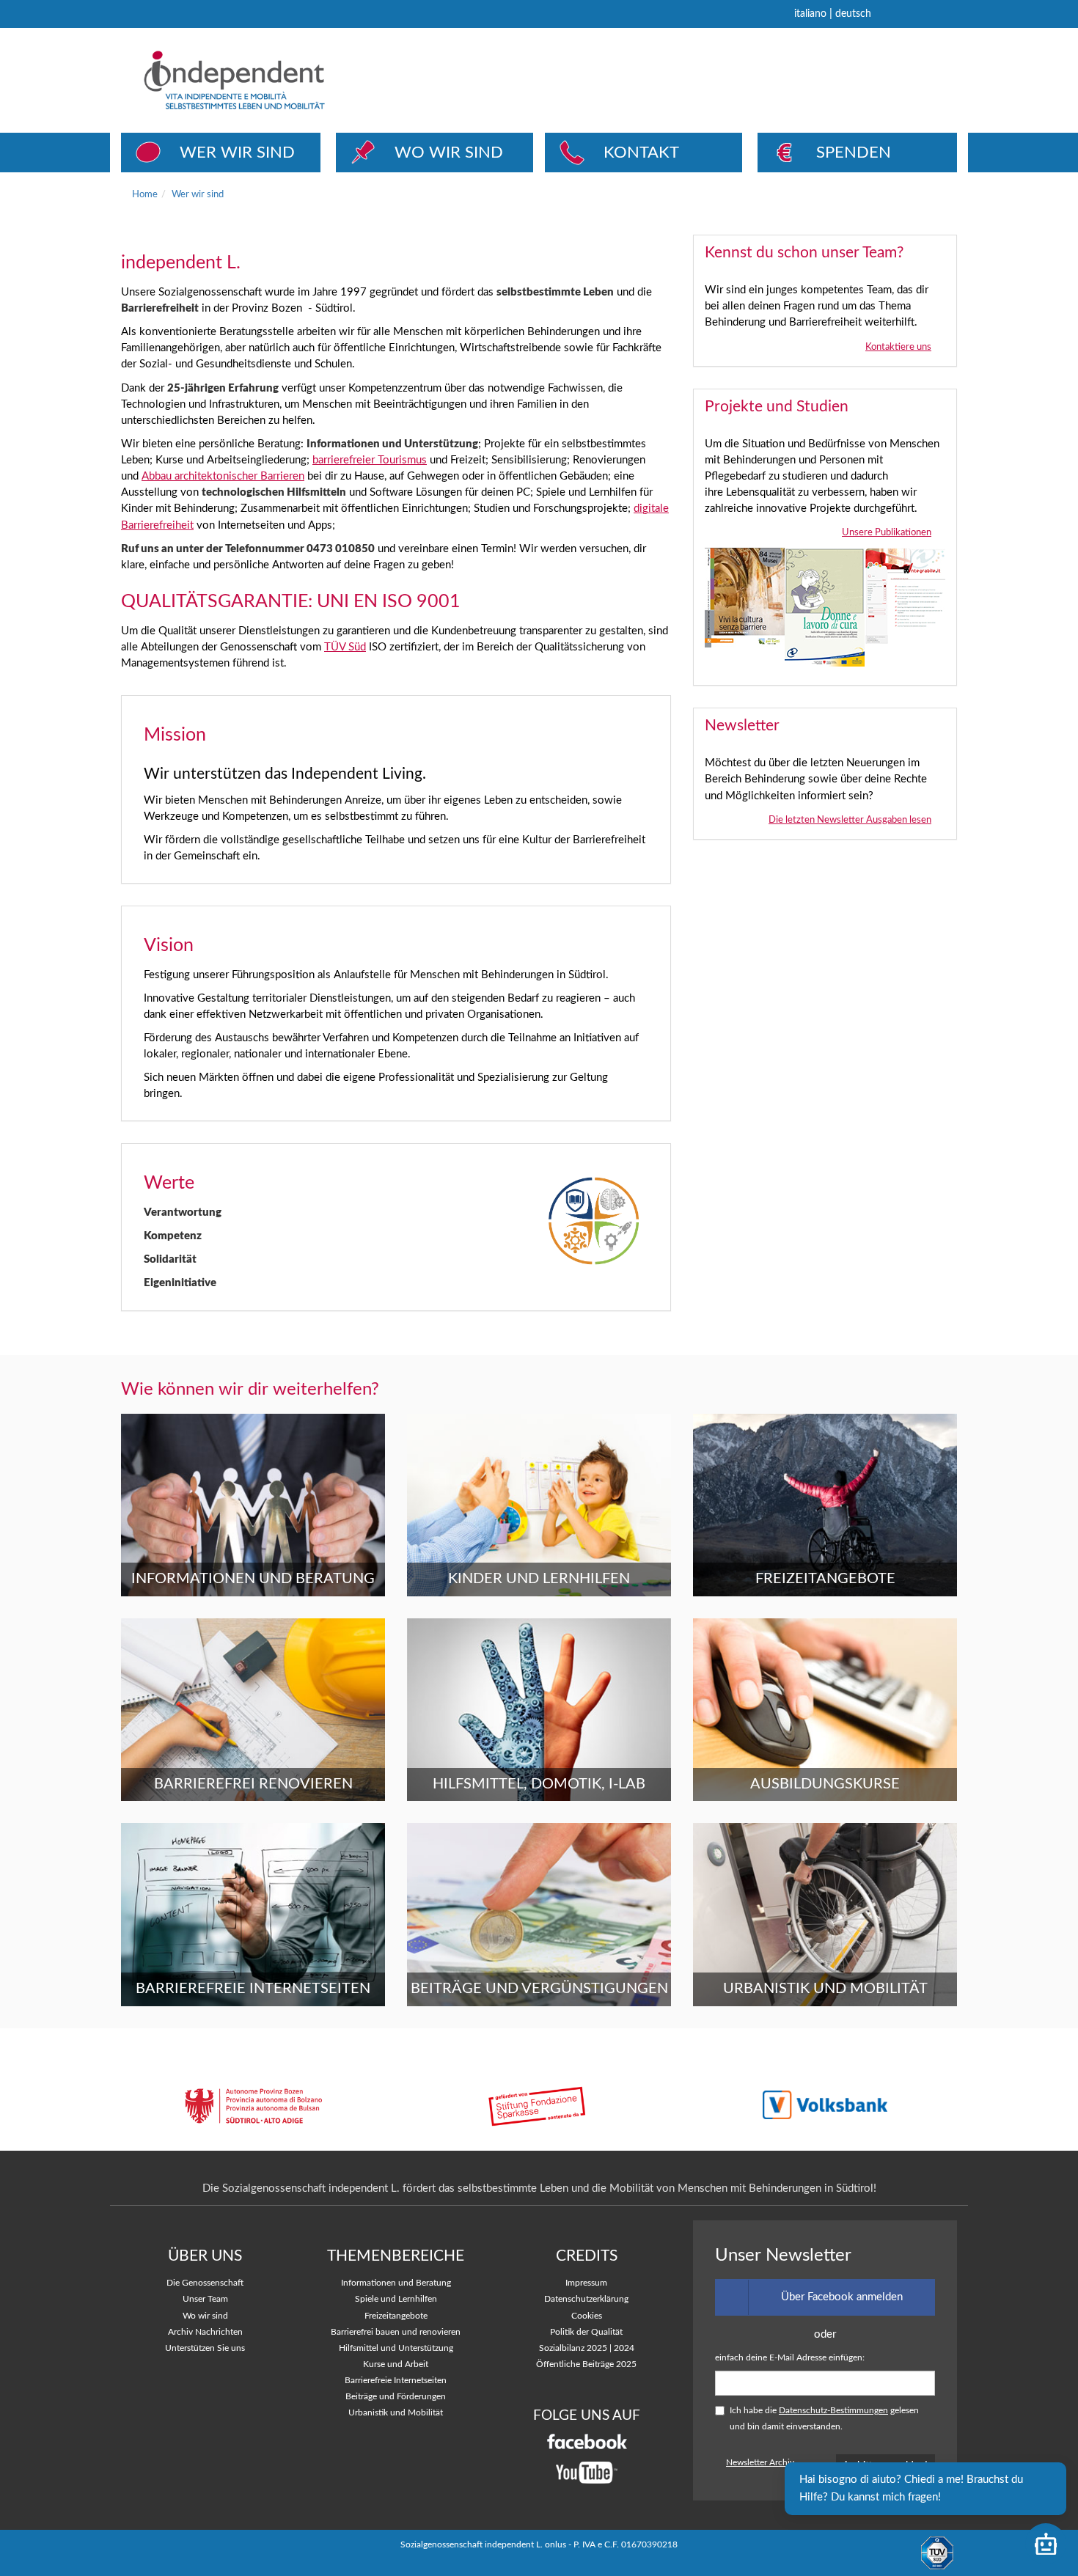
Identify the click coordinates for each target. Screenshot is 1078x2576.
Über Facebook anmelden (842, 2297)
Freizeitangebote (396, 2316)
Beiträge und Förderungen (396, 2397)
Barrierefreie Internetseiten (396, 2381)
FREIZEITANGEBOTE (825, 1579)
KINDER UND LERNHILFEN (539, 1579)
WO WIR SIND (449, 153)
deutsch (853, 14)
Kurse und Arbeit (396, 2364)
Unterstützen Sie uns (205, 2348)
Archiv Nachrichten (205, 2332)
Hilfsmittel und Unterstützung (396, 2348)
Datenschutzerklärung (586, 2299)
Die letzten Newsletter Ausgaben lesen (850, 820)
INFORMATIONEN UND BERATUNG (253, 1579)
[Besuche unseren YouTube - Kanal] (587, 2472)
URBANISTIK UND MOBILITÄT (825, 1989)
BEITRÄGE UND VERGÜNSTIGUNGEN (539, 1989)
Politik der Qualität (586, 2332)
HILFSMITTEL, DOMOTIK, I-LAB (539, 1784)
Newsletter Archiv (760, 2463)
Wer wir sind (198, 194)
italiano (810, 14)
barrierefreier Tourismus (370, 460)
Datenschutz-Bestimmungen (833, 2411)
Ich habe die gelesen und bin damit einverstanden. (824, 2419)
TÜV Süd (345, 647)
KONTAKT (641, 153)
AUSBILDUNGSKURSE (825, 1784)
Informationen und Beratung (396, 2283)
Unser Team (205, 2299)
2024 (624, 2348)
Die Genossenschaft (205, 2283)
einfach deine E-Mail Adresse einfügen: (790, 2358)
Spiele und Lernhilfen (396, 2299)
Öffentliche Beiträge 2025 (586, 2364)
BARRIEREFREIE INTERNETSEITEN (253, 1989)
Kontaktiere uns (898, 347)
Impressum (586, 2283)
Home (145, 194)
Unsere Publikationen (887, 532)
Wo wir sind (205, 2316)
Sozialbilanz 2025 (573, 2348)
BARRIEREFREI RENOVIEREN (253, 1784)
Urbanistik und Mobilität (396, 2413)
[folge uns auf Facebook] (587, 2441)
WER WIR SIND (237, 153)
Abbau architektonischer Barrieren (223, 476)
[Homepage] (289, 80)
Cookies (587, 2316)
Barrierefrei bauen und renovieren (396, 2332)
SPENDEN (854, 153)
